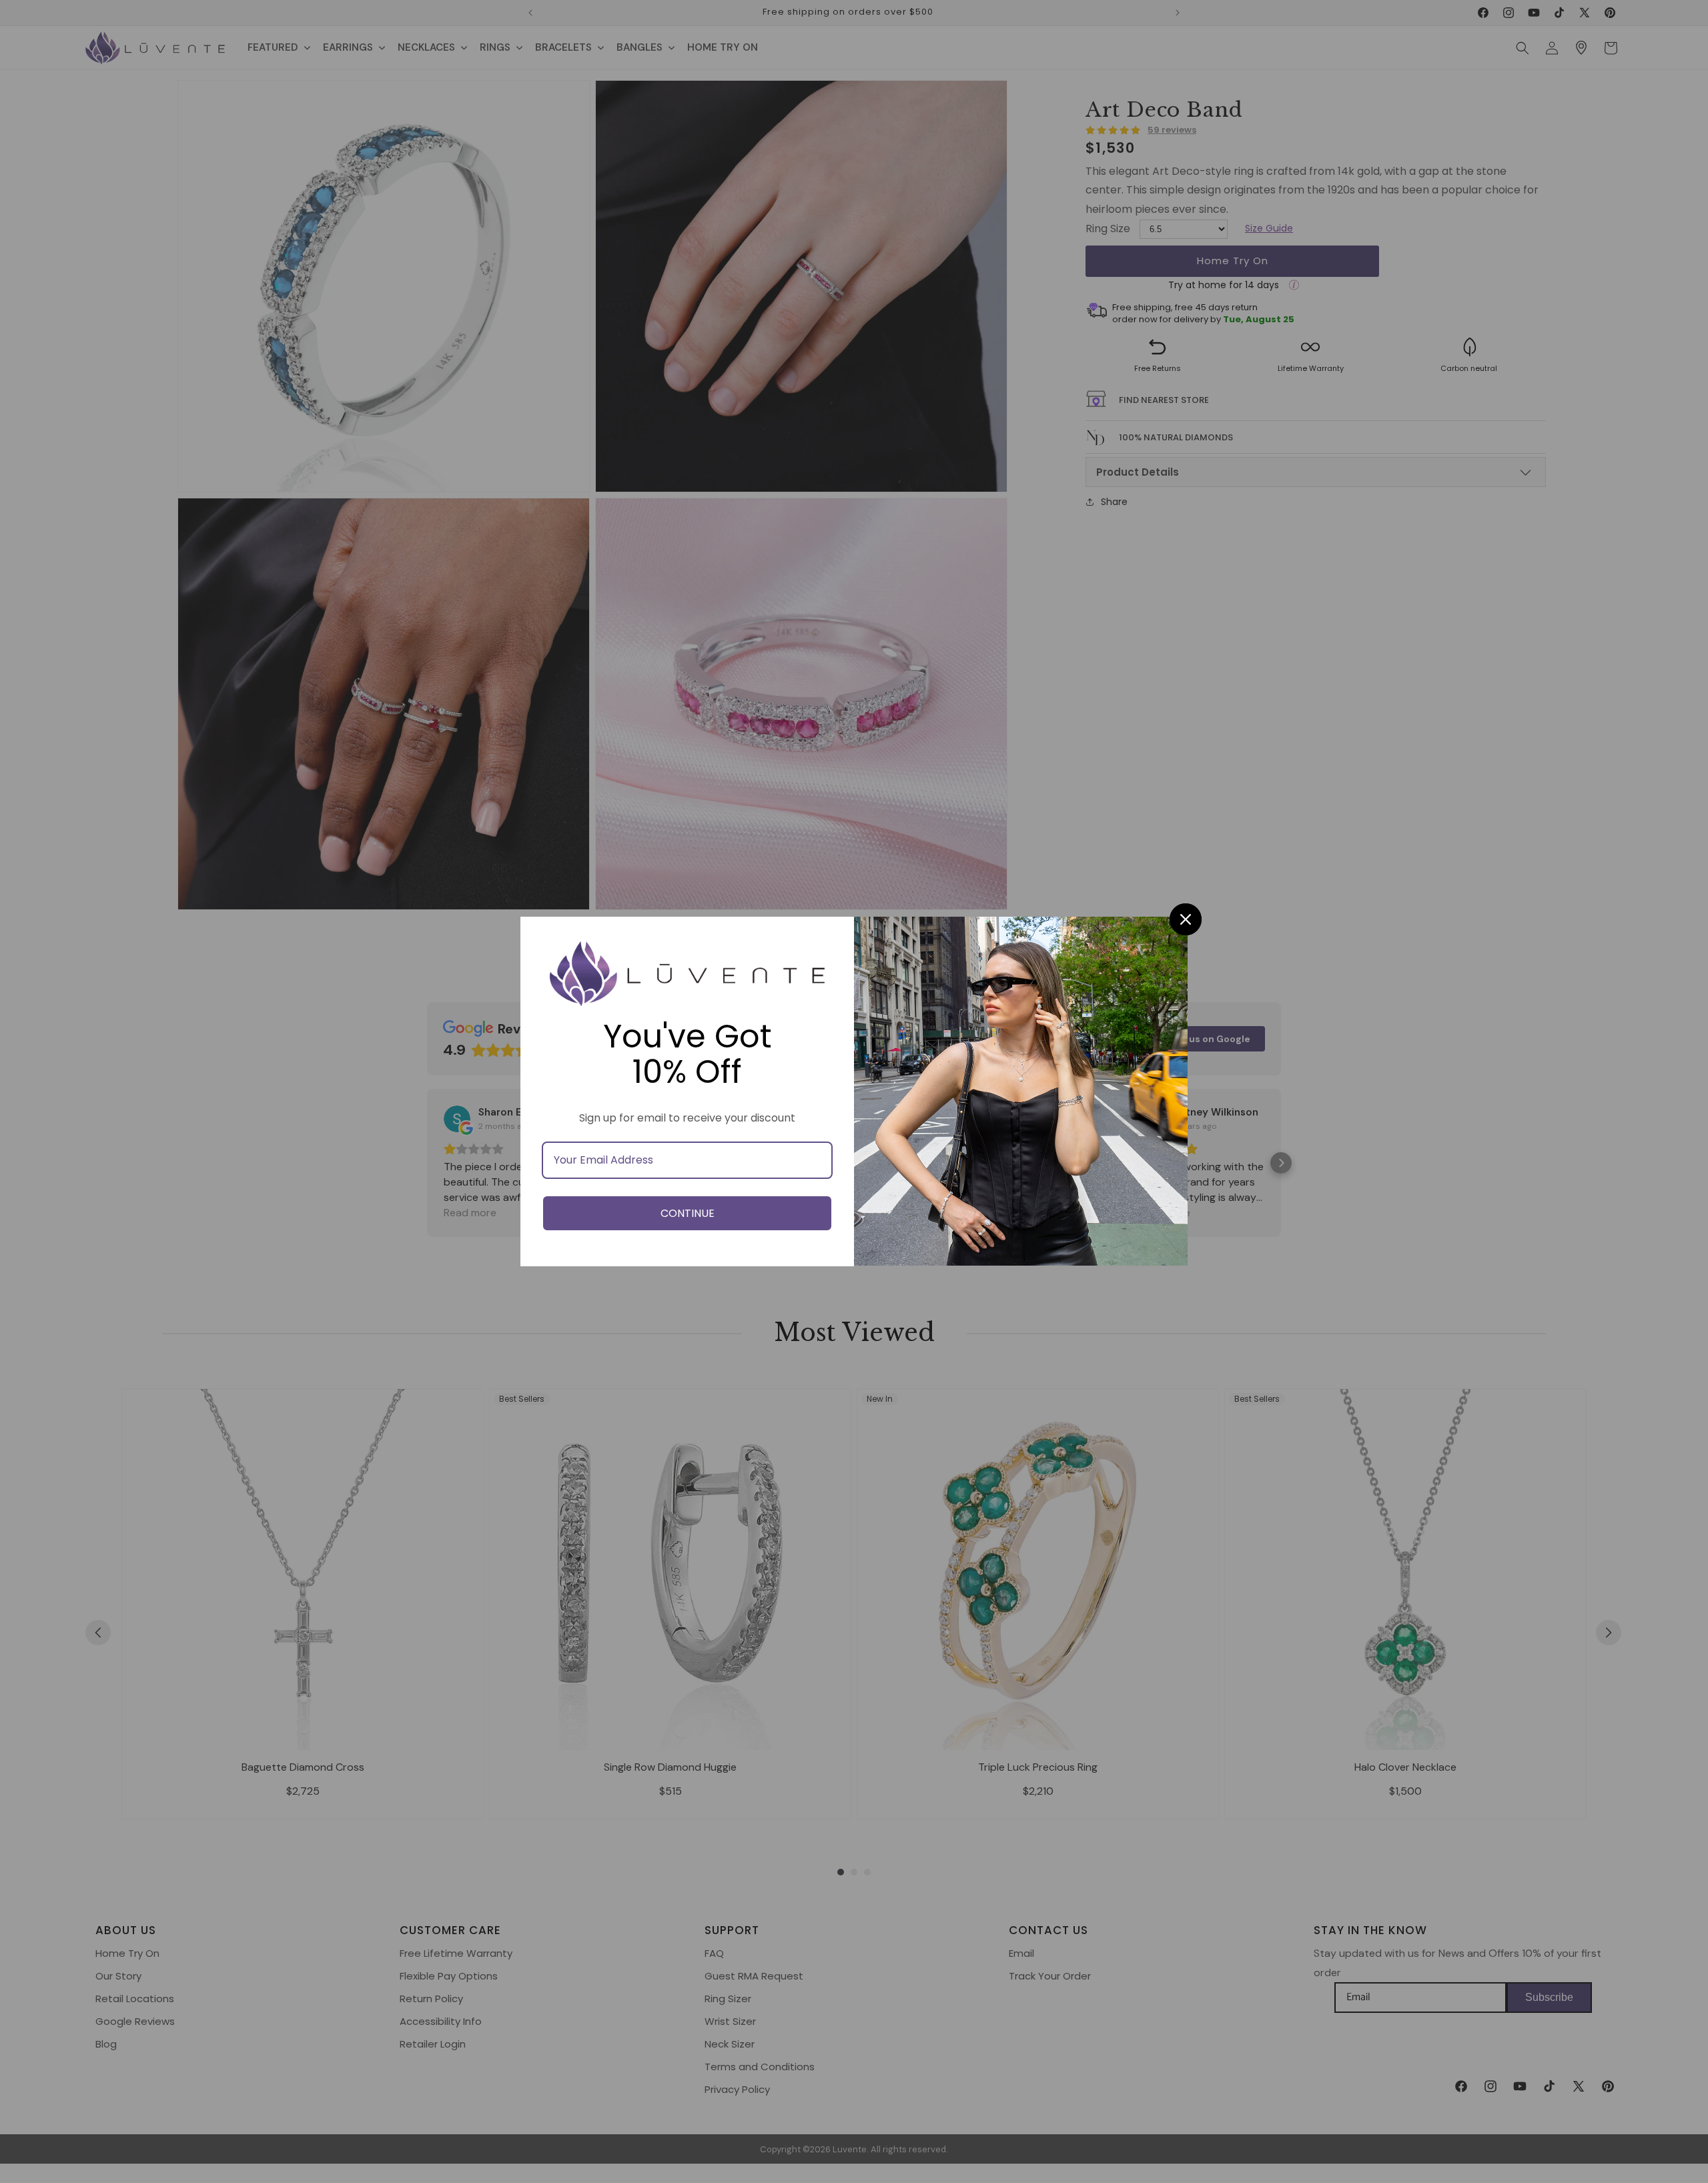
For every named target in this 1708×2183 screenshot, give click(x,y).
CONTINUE (688, 1213)
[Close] (1186, 919)
